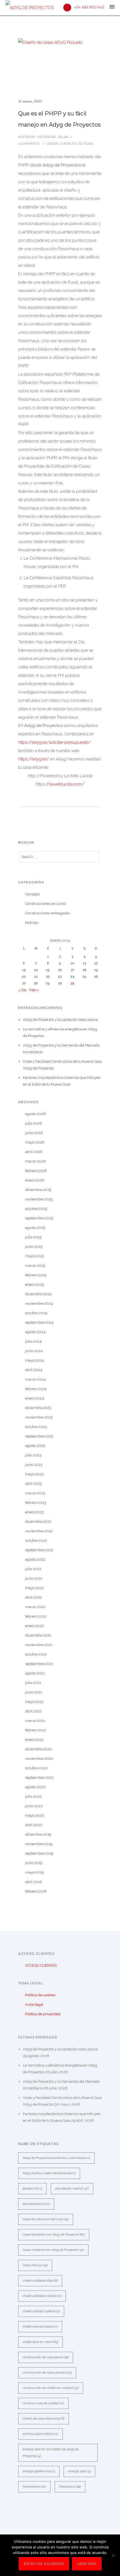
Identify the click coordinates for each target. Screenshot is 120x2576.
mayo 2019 (34, 1872)
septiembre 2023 (39, 1436)
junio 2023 (34, 1465)
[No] (113, 2555)
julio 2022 (33, 1569)
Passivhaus (70, 2487)
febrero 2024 (36, 1389)
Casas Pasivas (35, 2265)
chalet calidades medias (42, 2296)
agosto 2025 (35, 1228)
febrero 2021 (36, 1730)
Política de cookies (40, 1995)
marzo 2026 (35, 1161)
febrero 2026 (36, 1171)
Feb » (34, 990)
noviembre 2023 (39, 1417)
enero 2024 (35, 1398)
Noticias (86, 144)
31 (72, 983)
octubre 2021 (36, 1654)
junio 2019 (34, 1863)
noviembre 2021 (39, 1645)
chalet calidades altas (40, 2281)
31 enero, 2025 (30, 101)
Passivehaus (34, 2487)
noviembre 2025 (39, 1199)
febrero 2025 (36, 1275)
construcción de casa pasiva (46, 2357)
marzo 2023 (35, 1493)
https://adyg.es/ (34, 759)
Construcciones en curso (45, 904)
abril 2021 (33, 1711)
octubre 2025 (36, 1209)
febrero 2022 (36, 1616)
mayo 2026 (35, 1142)
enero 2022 (34, 1626)
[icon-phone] (69, 8)
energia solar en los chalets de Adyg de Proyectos (51, 2453)
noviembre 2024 (39, 1303)
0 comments (29, 144)
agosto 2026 (35, 1114)
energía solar (79, 2471)
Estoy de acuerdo (44, 2564)
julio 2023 (33, 1455)
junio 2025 (34, 1247)
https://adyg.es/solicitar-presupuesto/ (55, 742)
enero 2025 (34, 1285)
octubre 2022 (36, 1540)
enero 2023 (34, 1512)
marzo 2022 (35, 1607)
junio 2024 (34, 1351)
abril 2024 (34, 1370)
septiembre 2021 (39, 1664)
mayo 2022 (34, 1588)
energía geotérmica (39, 2471)
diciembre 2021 (38, 1635)
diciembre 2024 (38, 1294)
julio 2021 (33, 1683)
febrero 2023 (36, 1503)
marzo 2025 (35, 1266)
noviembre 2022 (39, 1531)
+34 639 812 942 (89, 7)
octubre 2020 (36, 1768)
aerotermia (32, 2189)
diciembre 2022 (38, 1522)
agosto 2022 (35, 1559)
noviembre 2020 (39, 1759)
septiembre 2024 (39, 1322)
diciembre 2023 (38, 1408)
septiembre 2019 (39, 1853)
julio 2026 (33, 1123)
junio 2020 (34, 1806)
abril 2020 (34, 1825)
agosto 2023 (35, 1446)
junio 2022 (34, 1578)
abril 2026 (34, 1152)
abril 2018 (34, 1882)
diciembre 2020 (39, 1749)
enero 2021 (34, 1740)
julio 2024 (33, 1341)
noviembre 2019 (39, 1844)
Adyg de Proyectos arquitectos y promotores (56, 2158)
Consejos (68, 144)
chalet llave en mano (40, 2342)
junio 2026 (34, 1133)
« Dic (22, 990)
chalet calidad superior (41, 2311)
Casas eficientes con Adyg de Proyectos (54, 2235)
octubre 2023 (36, 1427)
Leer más (87, 2564)
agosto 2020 (35, 1787)
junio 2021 (34, 1692)
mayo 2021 (34, 1702)
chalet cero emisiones (40, 2327)
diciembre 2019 (38, 1834)
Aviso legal (34, 2005)
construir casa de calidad (43, 2403)
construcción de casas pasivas (47, 2373)
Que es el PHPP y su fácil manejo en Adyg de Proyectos (59, 119)
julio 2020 (33, 1796)
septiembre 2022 (39, 1550)
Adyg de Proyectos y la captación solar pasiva (60, 1020)
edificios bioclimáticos (40, 2434)
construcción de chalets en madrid (51, 2388)
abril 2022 (33, 1597)
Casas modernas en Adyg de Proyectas (53, 2250)
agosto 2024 (35, 1332)
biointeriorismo (36, 2204)
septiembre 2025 (39, 1218)
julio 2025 (33, 1237)
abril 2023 (33, 1484)
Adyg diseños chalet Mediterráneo (49, 2173)
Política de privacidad (43, 2014)
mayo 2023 (34, 1474)
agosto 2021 (35, 1673)
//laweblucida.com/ (65, 784)
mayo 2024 (35, 1360)
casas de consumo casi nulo (46, 2219)
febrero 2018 (36, 1891)
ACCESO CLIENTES (41, 1965)
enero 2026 (35, 1180)
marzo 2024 (35, 1379)
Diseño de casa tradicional (44, 2419)
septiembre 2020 (39, 1778)
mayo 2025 (34, 1256)
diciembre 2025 (38, 1190)
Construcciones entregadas (48, 913)
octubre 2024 (36, 1313)
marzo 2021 (35, 1721)
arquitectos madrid (72, 2189)
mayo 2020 (35, 1815)
